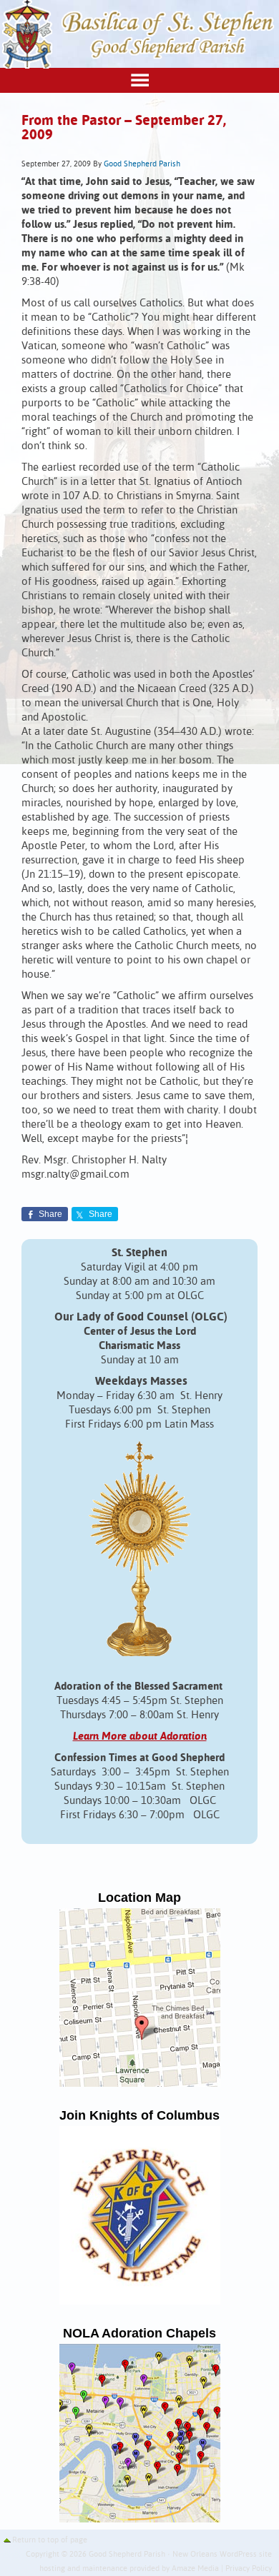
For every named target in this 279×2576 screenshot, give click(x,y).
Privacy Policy (249, 2569)
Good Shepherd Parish (142, 164)
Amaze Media (195, 2569)
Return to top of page (50, 2540)
